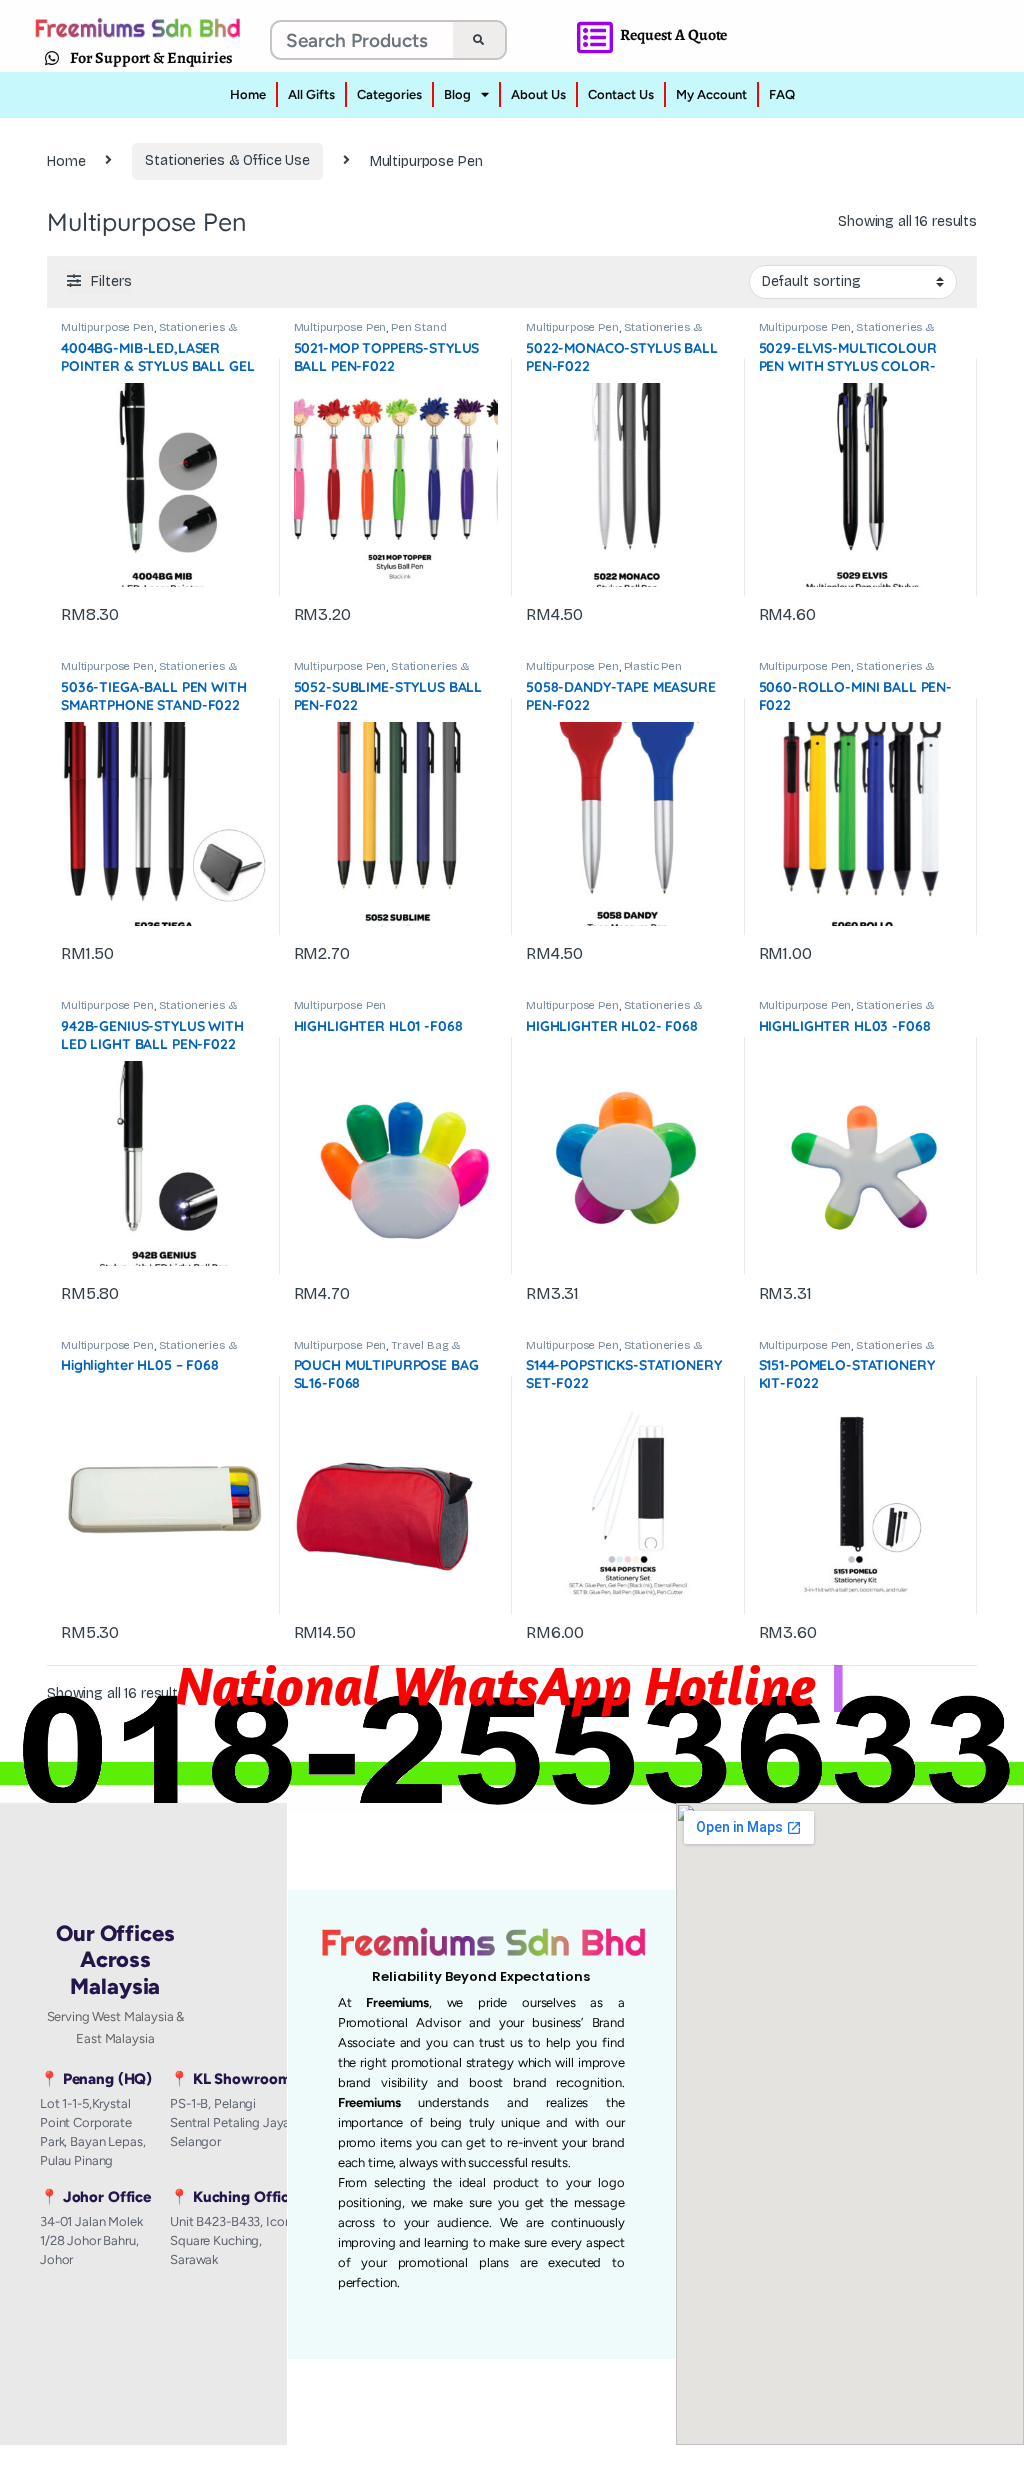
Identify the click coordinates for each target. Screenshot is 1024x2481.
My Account (711, 94)
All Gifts (311, 94)
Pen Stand (419, 327)
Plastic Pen (653, 666)
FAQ (782, 94)
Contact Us (621, 94)
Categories (389, 94)
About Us (538, 94)
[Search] (479, 40)
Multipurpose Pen (107, 327)
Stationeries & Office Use (227, 160)
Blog (457, 94)
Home (248, 94)
